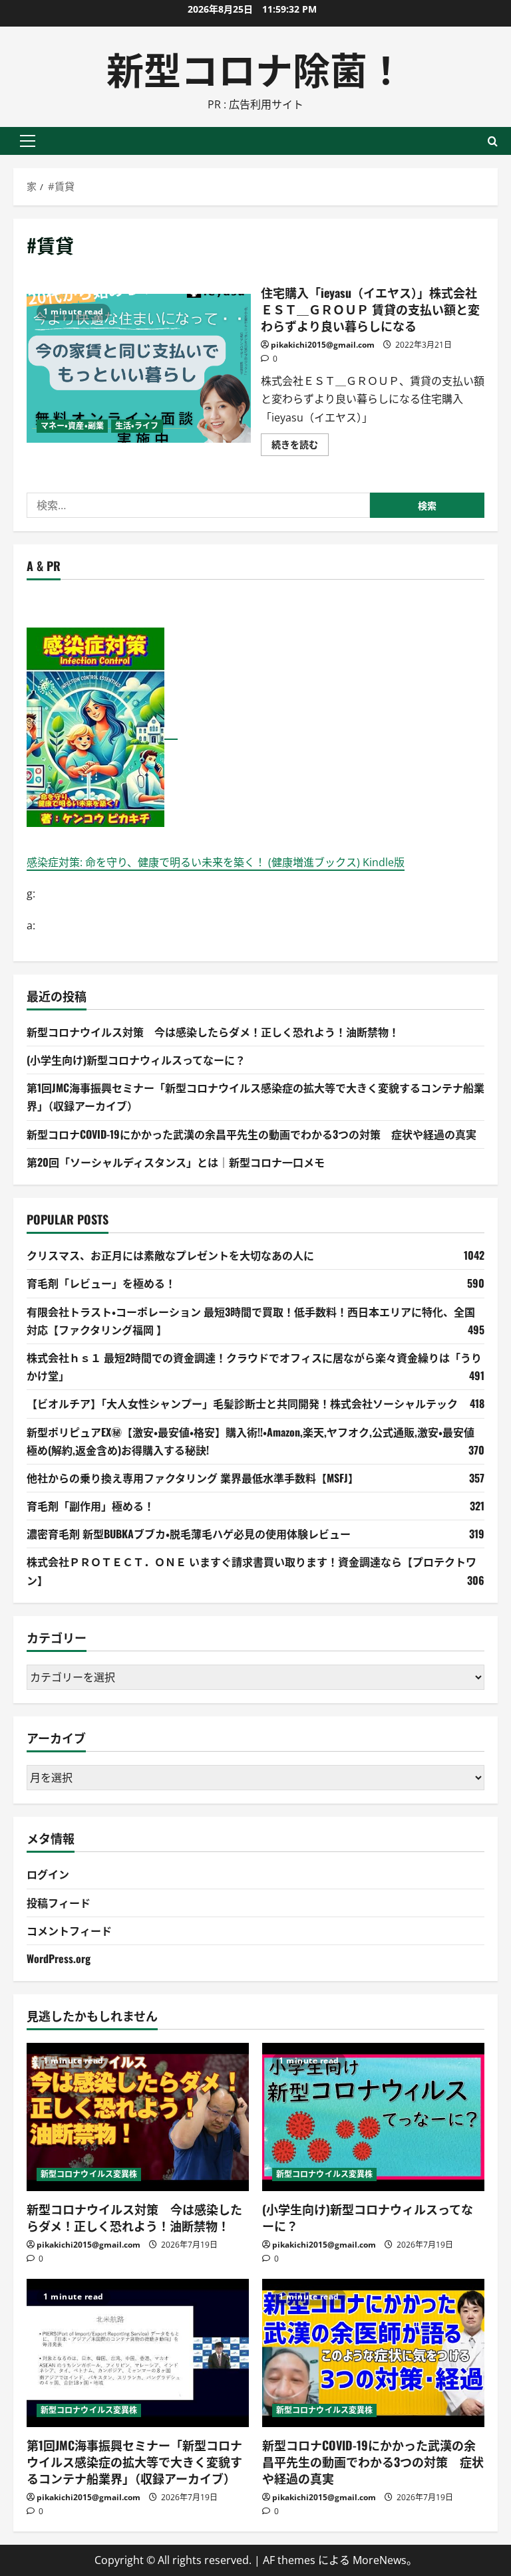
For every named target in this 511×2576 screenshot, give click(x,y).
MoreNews (380, 2560)
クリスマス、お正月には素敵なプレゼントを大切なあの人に (170, 1255)
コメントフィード (69, 1931)
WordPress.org (59, 1958)
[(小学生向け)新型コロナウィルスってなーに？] (373, 2117)
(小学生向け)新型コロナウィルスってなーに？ (136, 1060)
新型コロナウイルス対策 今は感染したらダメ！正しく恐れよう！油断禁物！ (213, 1032)
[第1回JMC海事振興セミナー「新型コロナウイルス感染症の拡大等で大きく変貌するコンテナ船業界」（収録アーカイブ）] (138, 2353)
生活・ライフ (137, 426)
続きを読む (300, 447)
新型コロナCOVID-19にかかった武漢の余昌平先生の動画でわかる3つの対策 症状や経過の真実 (252, 1134)
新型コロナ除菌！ (255, 67)
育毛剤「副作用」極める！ (90, 1506)
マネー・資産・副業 (72, 426)
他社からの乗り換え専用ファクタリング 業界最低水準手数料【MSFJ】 (193, 1478)
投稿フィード (59, 1903)
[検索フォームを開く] (493, 141)
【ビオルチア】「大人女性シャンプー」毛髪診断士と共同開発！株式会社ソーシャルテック (242, 1403)
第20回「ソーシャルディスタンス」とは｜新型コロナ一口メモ (176, 1162)
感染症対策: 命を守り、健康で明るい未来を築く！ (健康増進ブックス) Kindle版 (216, 862)
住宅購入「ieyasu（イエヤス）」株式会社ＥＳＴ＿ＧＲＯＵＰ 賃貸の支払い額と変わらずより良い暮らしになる (139, 368)
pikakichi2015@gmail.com (323, 345)
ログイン (48, 1874)
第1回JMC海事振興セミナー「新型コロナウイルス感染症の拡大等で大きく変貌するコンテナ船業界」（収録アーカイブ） (134, 2462)
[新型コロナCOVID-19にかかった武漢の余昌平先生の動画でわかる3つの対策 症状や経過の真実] (373, 2353)
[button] (28, 141)
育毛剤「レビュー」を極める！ (101, 1283)
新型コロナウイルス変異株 (89, 2174)
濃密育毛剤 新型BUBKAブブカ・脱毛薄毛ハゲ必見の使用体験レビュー (189, 1534)
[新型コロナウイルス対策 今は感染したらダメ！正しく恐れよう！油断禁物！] (138, 2117)
